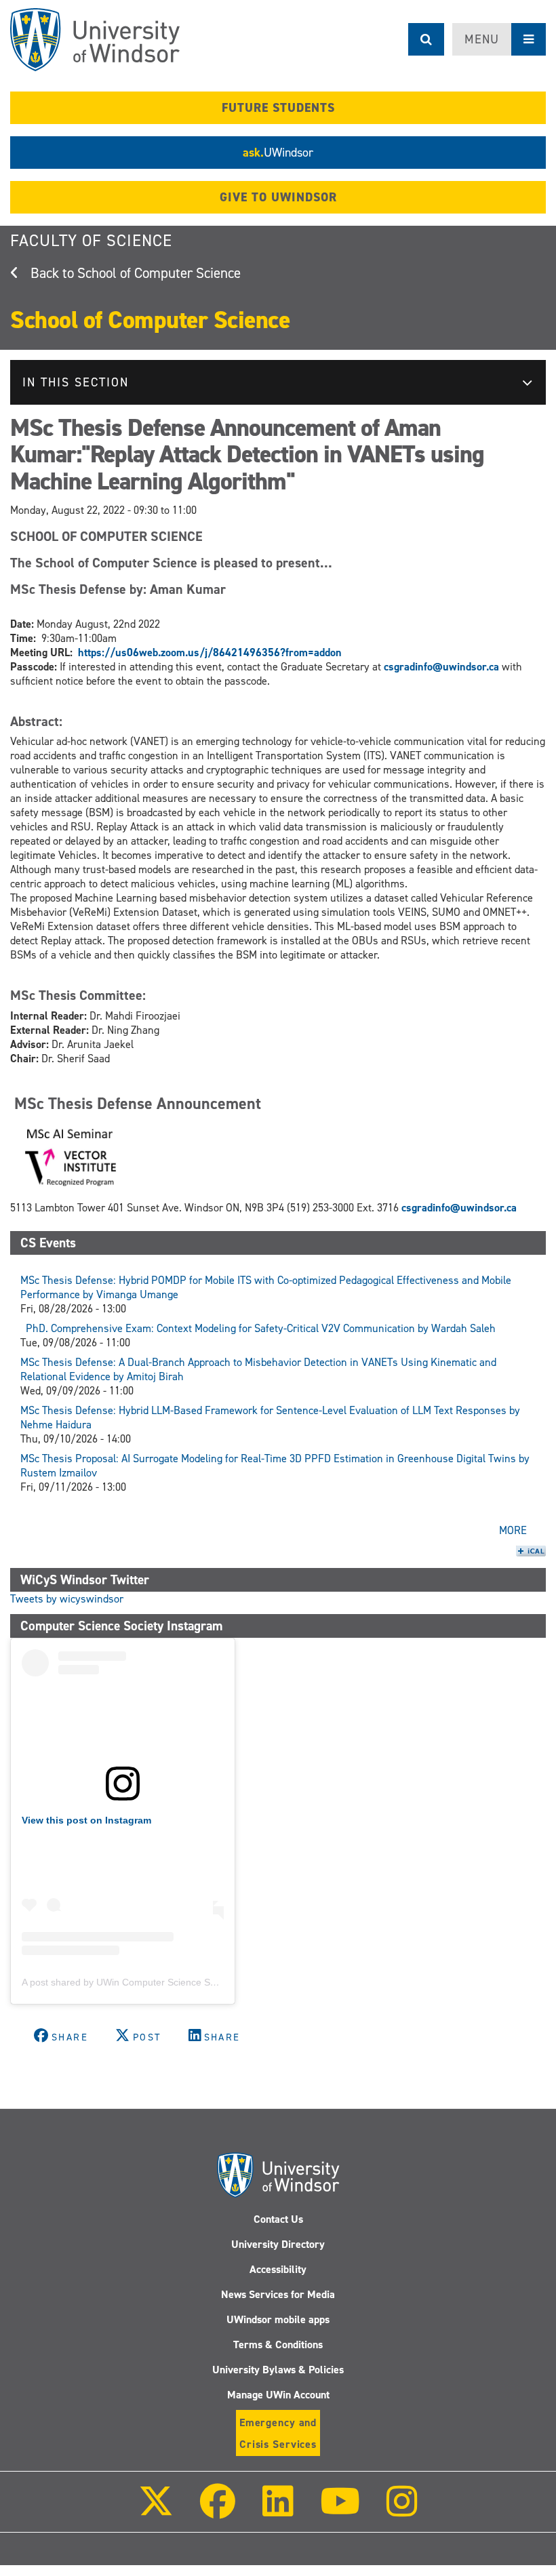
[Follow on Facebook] (218, 2511)
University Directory (278, 2244)
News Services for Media (278, 2294)
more (513, 1530)
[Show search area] (426, 39)
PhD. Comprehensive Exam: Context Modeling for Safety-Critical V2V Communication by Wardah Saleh (258, 1328)
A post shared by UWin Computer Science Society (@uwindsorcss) (164, 1982)
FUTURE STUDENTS (278, 108)
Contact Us (278, 2219)
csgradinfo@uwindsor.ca (441, 667)
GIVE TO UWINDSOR (278, 197)
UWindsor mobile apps (278, 2319)
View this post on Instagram (86, 1820)
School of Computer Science (159, 273)
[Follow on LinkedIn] (277, 2511)
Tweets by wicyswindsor (67, 1599)
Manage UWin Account (278, 2395)
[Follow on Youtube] (340, 2511)
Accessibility (278, 2269)
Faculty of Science (91, 241)
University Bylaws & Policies (278, 2370)
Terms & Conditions (278, 2344)
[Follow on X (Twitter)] (156, 2511)
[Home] (95, 40)
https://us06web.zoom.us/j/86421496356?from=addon (211, 652)
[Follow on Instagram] (402, 2511)
